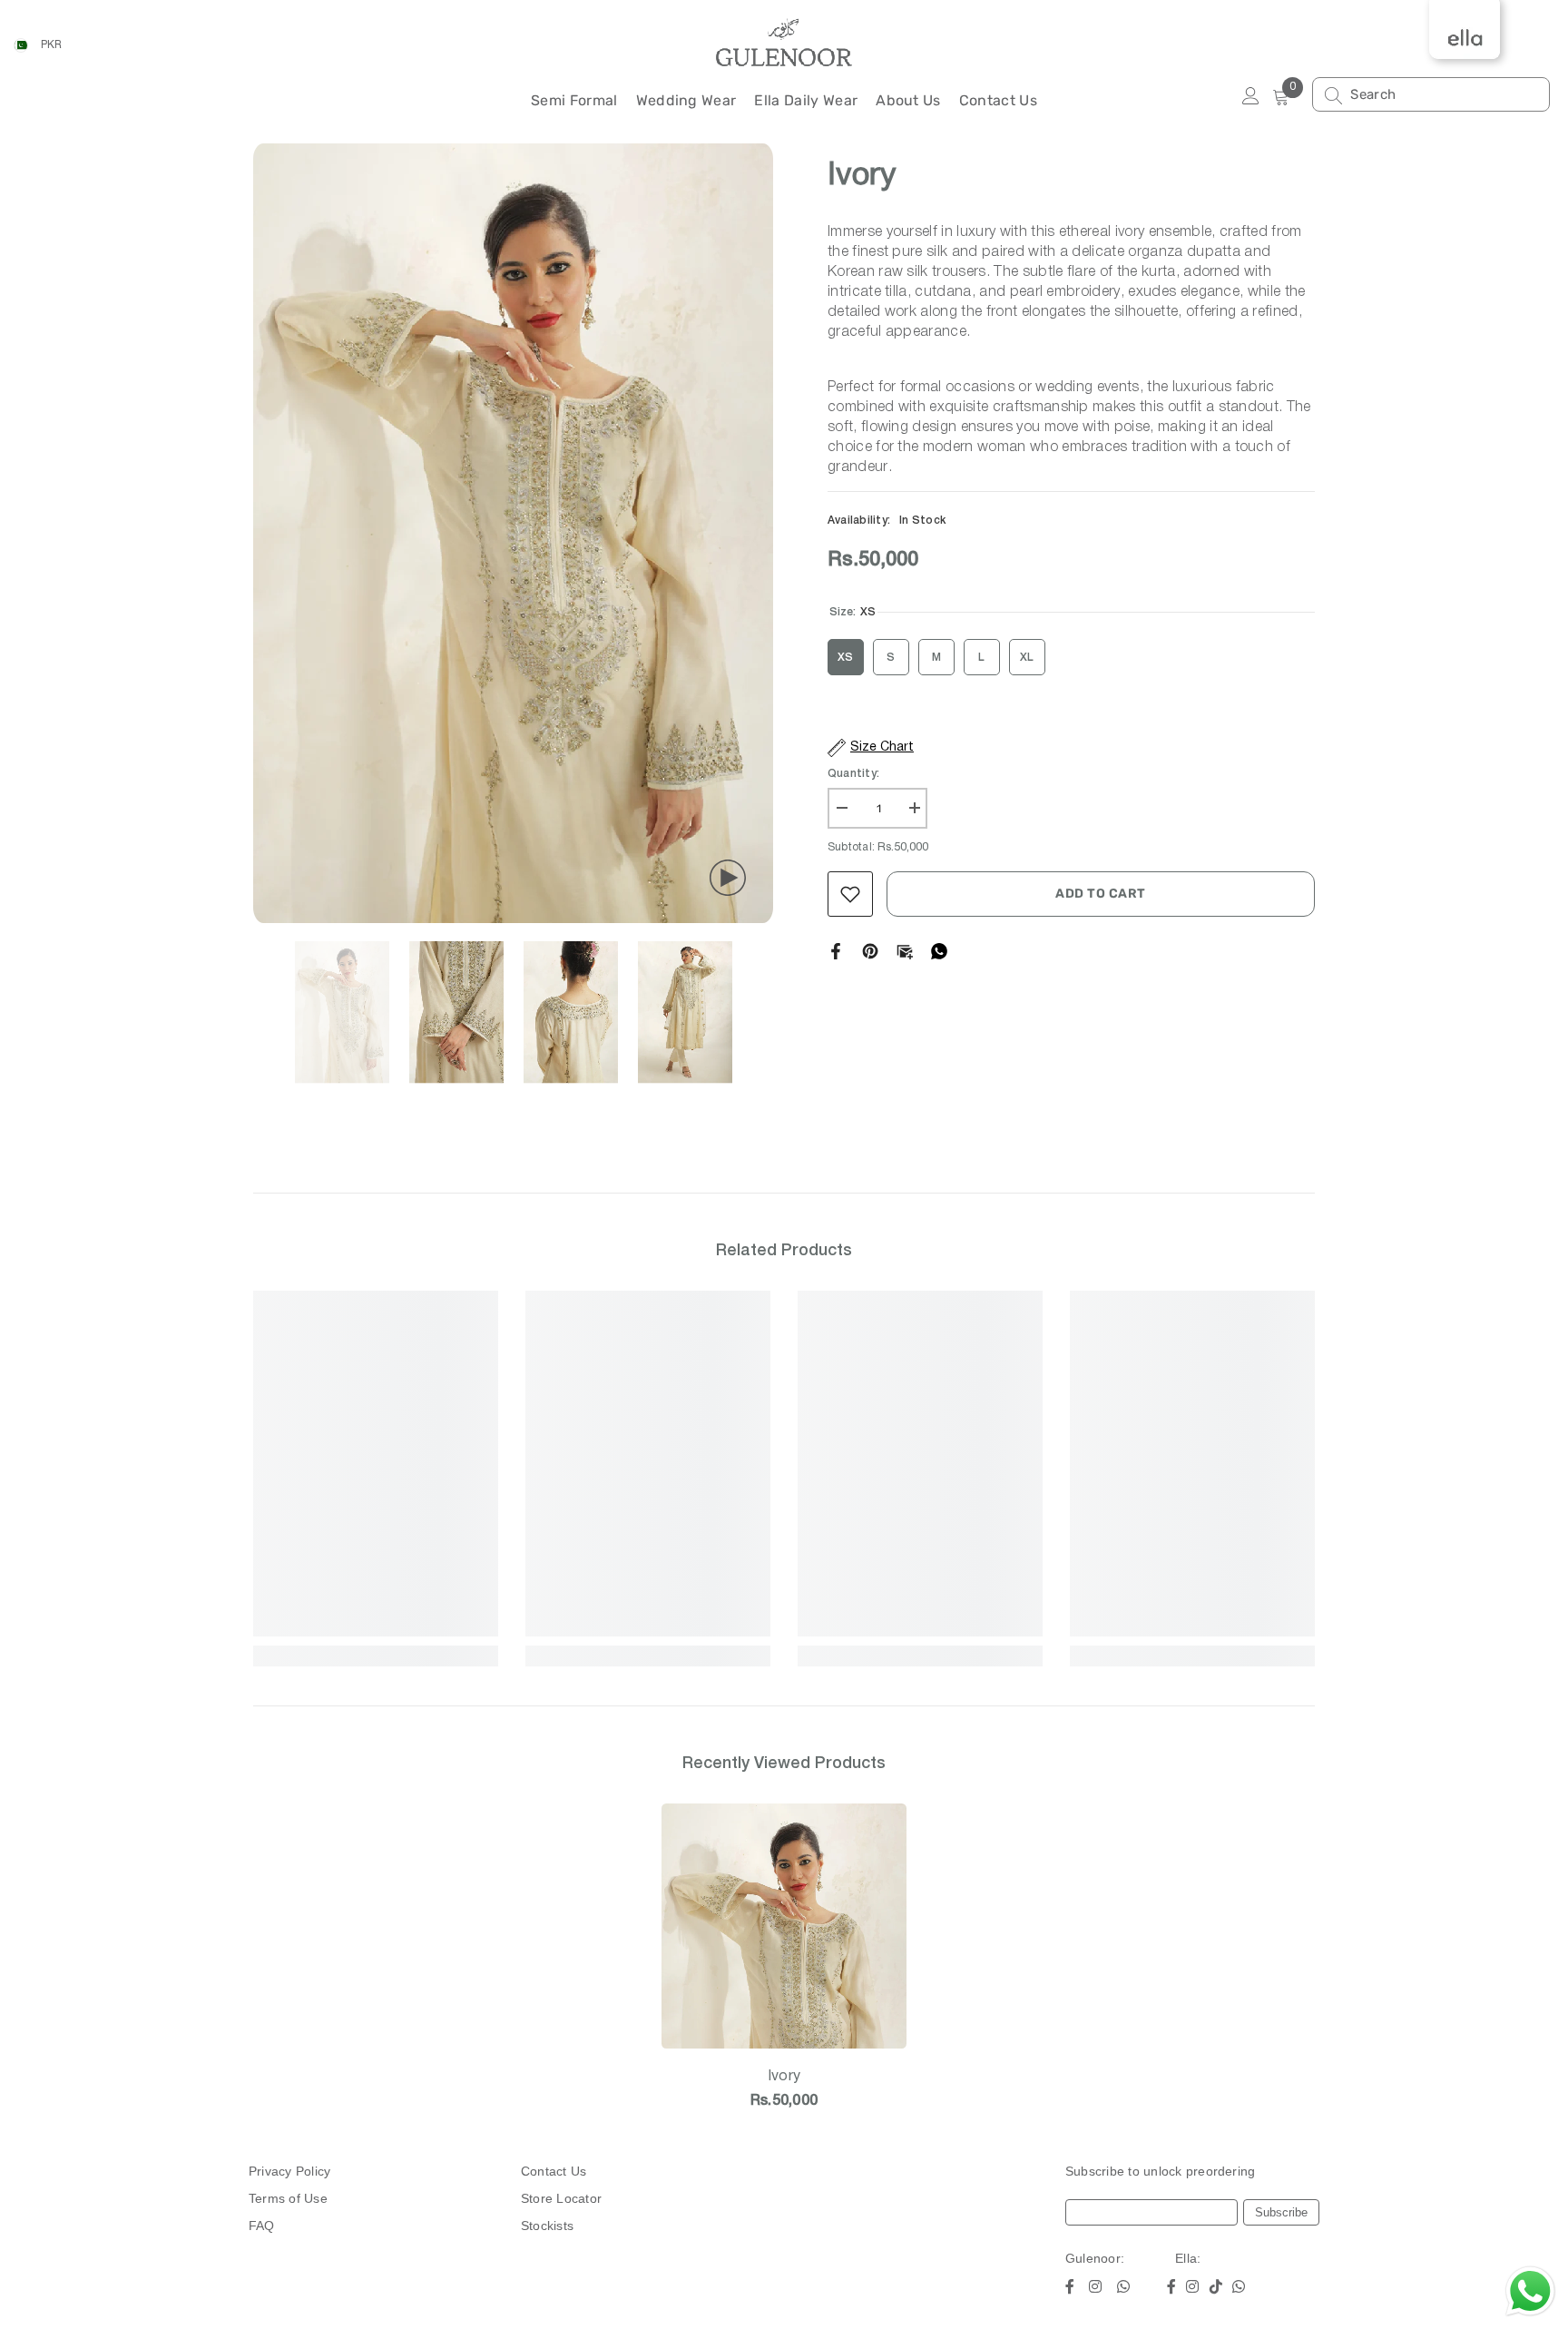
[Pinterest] (870, 951)
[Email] (905, 951)
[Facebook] (836, 951)
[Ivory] (784, 1926)
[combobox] (1445, 94)
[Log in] (1251, 97)
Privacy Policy (289, 2171)
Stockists (547, 2226)
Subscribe (1281, 2212)
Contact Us (554, 2171)
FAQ (262, 2226)
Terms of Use (288, 2198)
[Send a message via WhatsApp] (1530, 2291)
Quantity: (853, 774)
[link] (376, 1626)
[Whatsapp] (939, 951)
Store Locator (561, 2198)
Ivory (784, 2077)
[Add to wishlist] (850, 894)
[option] (513, 534)
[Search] (1431, 94)
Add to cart (1101, 894)
